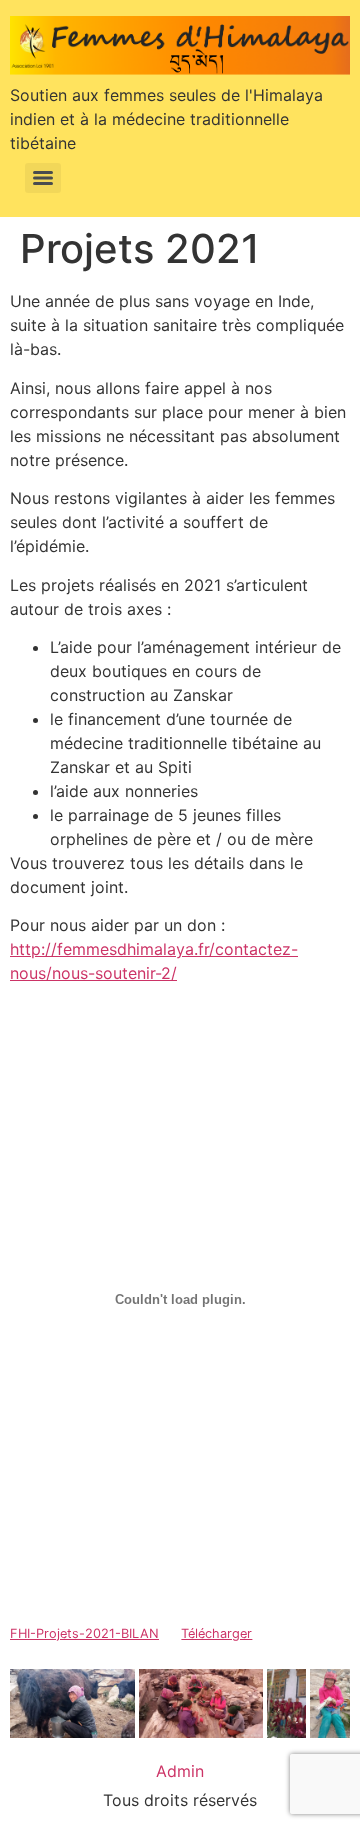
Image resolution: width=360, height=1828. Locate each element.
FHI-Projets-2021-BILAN (84, 1633)
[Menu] (43, 178)
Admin (180, 1771)
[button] (72, 1703)
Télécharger (216, 1633)
